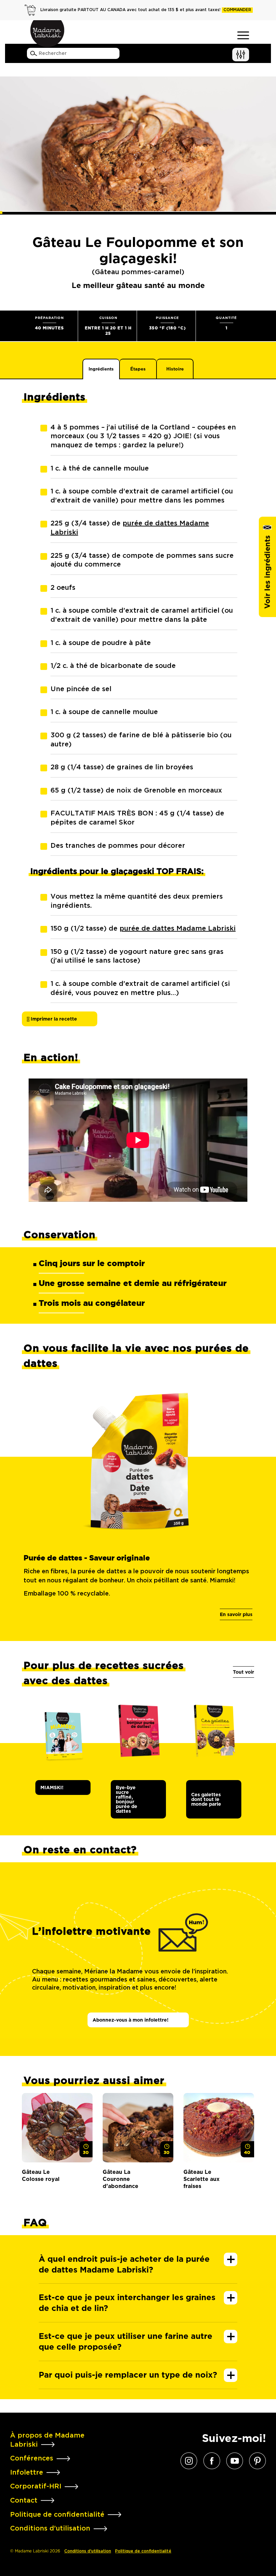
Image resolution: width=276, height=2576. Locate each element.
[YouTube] (235, 2460)
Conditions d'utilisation (88, 2551)
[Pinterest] (257, 2460)
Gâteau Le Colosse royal (41, 2176)
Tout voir (244, 1672)
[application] (138, 1140)
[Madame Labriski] (47, 34)
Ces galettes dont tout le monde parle (206, 1799)
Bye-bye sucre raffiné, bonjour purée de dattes (127, 1799)
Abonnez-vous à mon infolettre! (131, 2020)
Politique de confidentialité (143, 2551)
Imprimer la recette (53, 1019)
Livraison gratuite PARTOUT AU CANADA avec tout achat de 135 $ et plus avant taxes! (146, 10)
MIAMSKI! (52, 1788)
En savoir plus (236, 1614)
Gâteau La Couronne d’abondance (120, 2179)
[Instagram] (189, 2460)
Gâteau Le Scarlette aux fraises (201, 2179)
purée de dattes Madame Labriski (178, 929)
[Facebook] (212, 2460)
